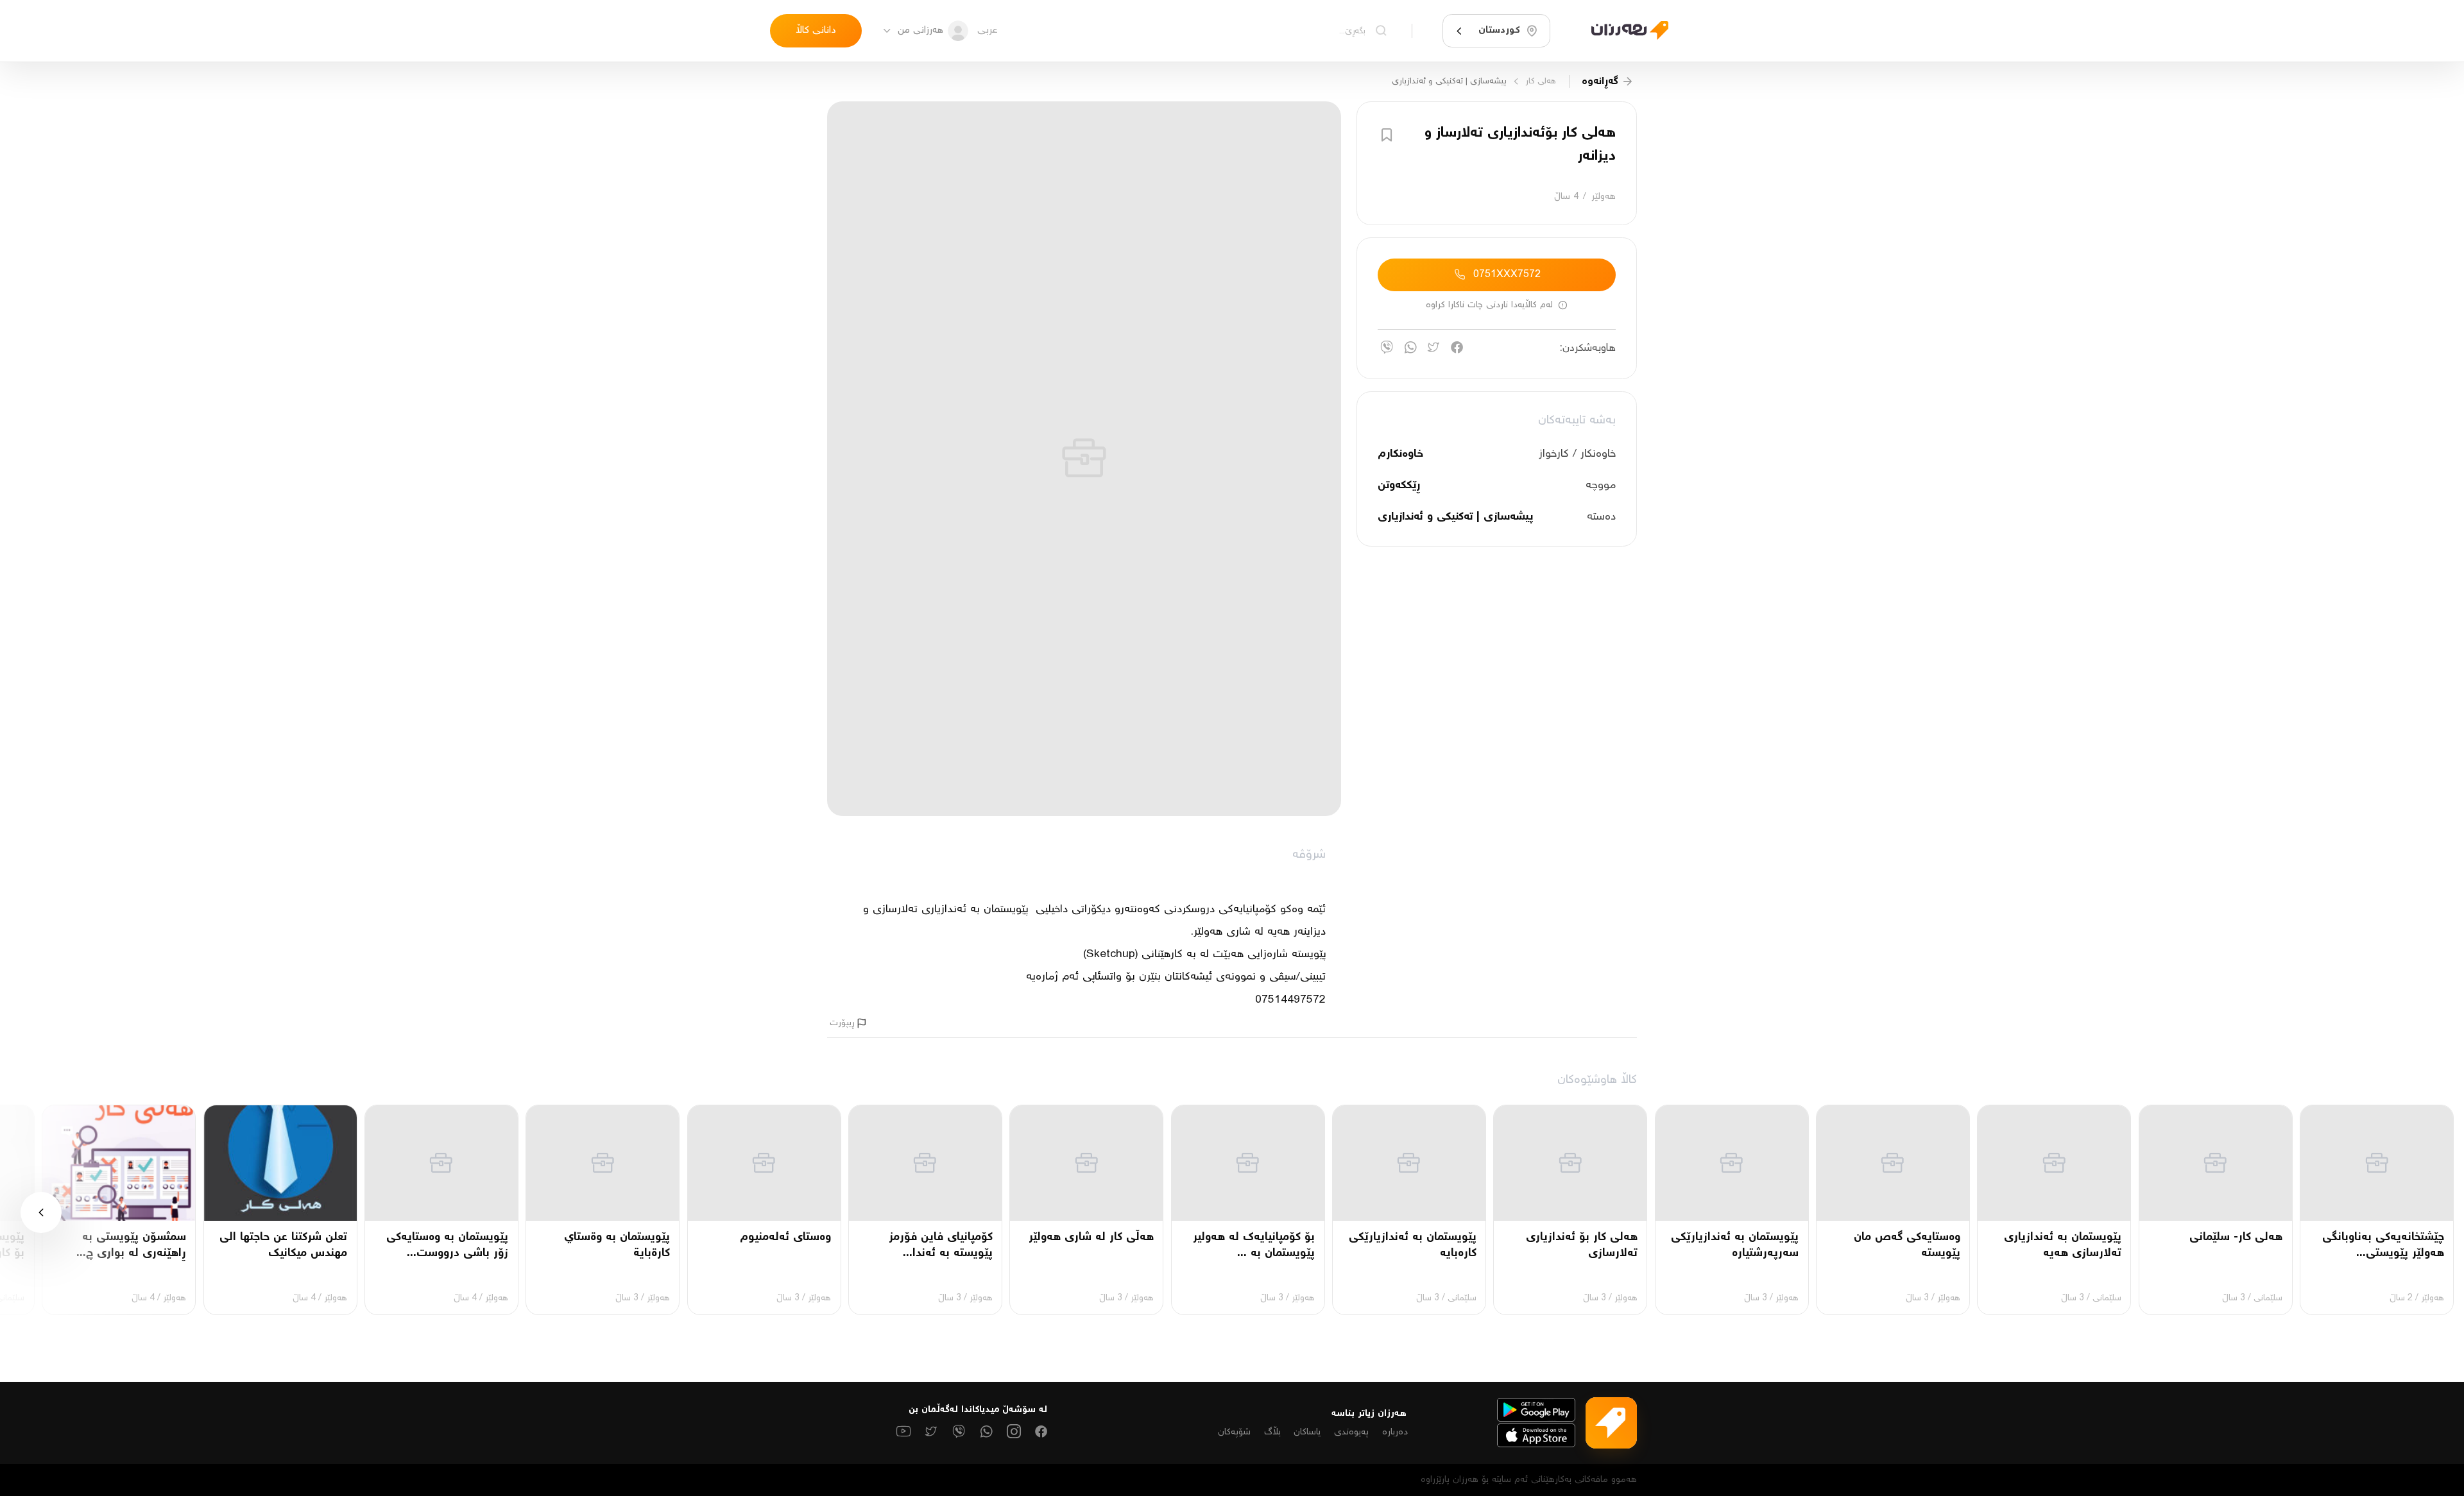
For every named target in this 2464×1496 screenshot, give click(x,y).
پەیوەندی (1351, 1432)
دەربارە (1395, 1432)
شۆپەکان (1234, 1432)
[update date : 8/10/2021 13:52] (1622, 30)
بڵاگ (1272, 1432)
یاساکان (1307, 1432)
